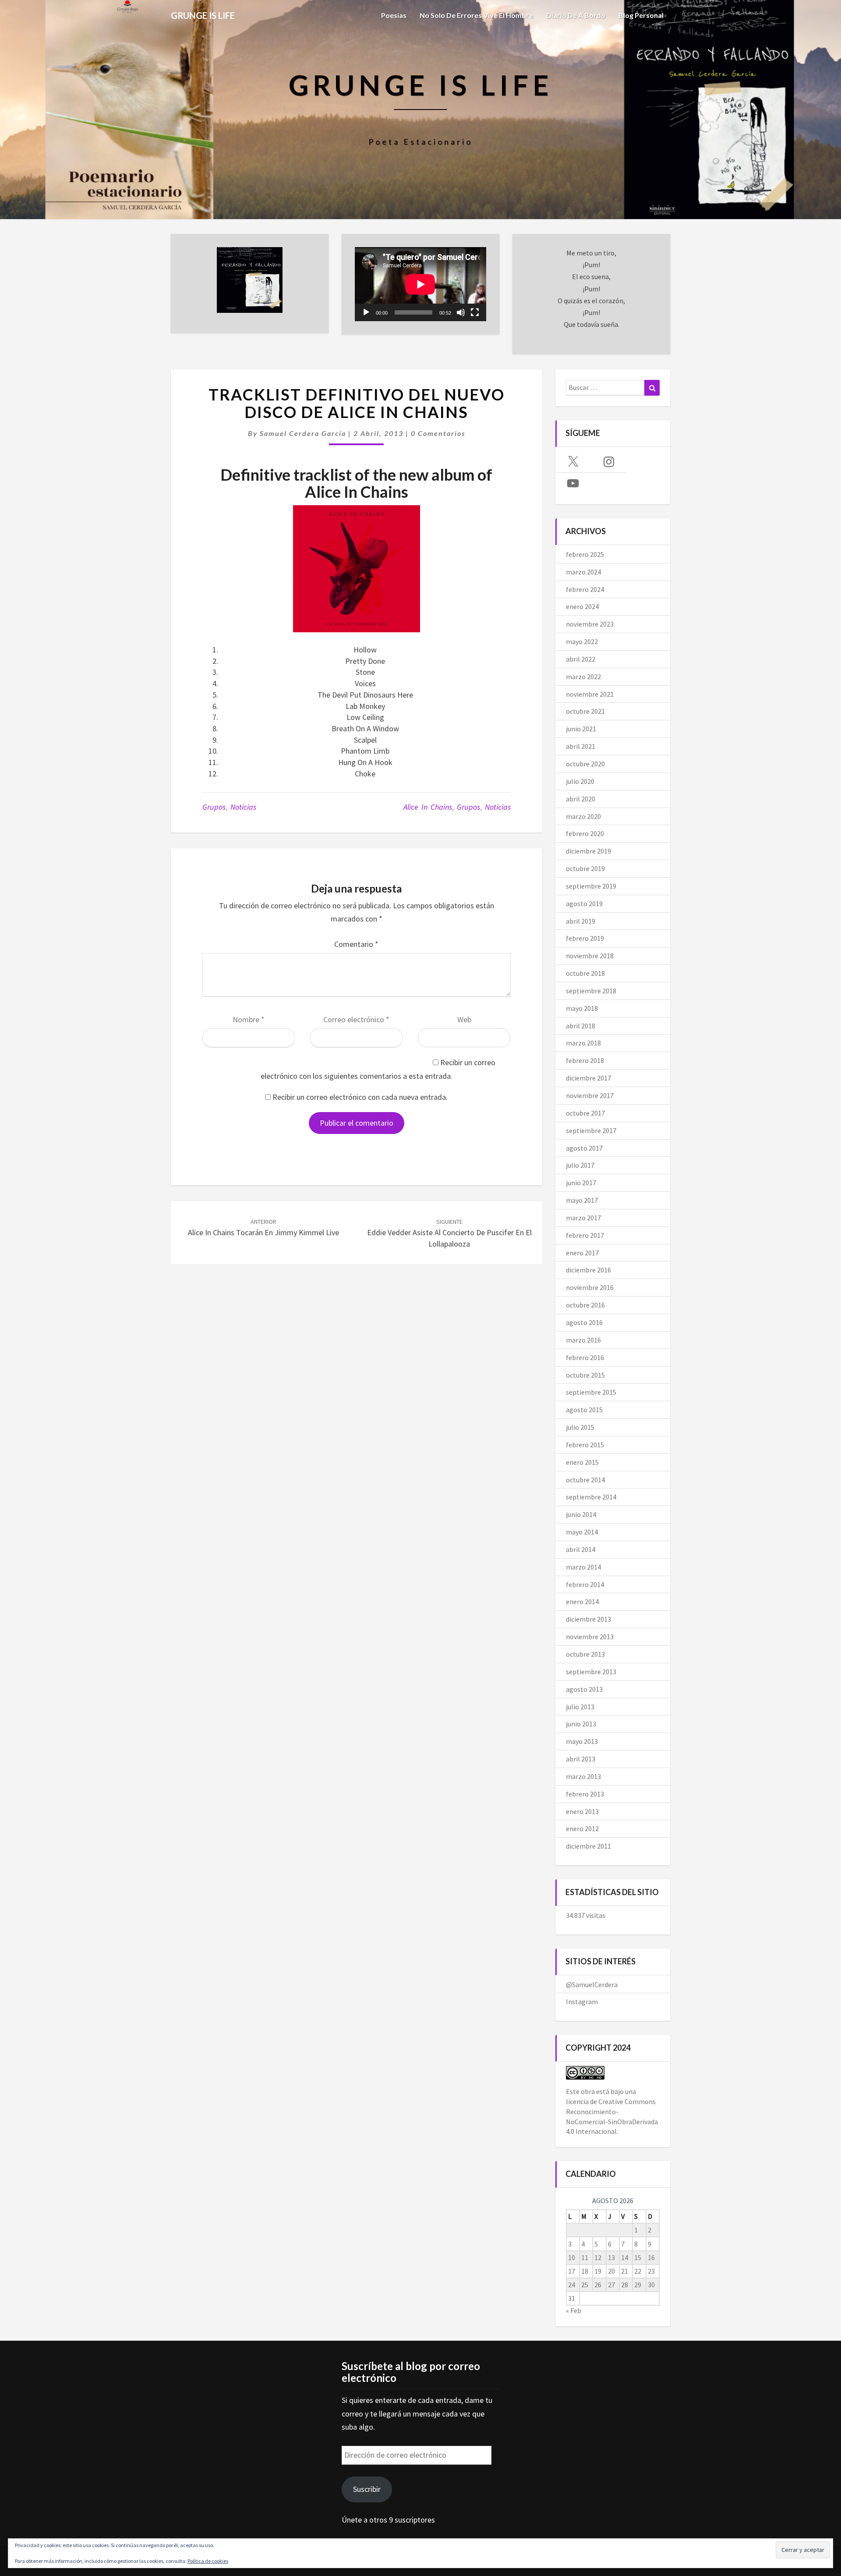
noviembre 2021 (590, 694)
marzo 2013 (583, 1776)
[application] (420, 284)
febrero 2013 (585, 1794)
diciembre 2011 (588, 1846)
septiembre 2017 (591, 1130)
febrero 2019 (585, 938)
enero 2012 (582, 1828)
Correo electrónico (356, 1019)
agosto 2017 (584, 1148)
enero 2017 (582, 1253)
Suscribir (367, 2489)
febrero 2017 (585, 1235)
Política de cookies (208, 2561)
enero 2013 (582, 1811)
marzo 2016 (583, 1340)
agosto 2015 (584, 1410)
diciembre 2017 (588, 1078)
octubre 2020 (585, 764)
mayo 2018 (582, 1008)
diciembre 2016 (588, 1270)
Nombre (249, 1019)
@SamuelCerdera (592, 1984)
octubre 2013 (585, 1654)
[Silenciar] (461, 312)
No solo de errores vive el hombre (476, 15)
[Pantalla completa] (475, 312)
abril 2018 (581, 1026)
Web (464, 1019)
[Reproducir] (366, 312)
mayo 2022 (582, 641)
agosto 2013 (584, 1689)
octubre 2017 (585, 1113)
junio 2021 (581, 729)
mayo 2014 (582, 1532)
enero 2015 (582, 1462)
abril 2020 (581, 799)
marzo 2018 (583, 1043)
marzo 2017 (583, 1218)
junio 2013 (581, 1724)
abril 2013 (581, 1759)
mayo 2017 (582, 1200)
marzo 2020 (583, 816)
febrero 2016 (585, 1357)
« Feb (574, 2310)
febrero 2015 (585, 1445)
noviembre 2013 (590, 1637)
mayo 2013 (582, 1741)
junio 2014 (581, 1514)
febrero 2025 (585, 554)
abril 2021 (581, 746)
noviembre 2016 (590, 1287)
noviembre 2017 (590, 1095)
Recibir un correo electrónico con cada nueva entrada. (360, 1097)
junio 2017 (581, 1183)
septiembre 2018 (591, 991)
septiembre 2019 (591, 886)
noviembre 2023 (590, 624)
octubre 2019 (585, 868)
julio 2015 (580, 1427)
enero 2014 (582, 1602)
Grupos (214, 807)
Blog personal (641, 15)
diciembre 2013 (588, 1619)
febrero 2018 (585, 1060)
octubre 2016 (585, 1305)
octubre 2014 (585, 1480)
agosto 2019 (584, 904)
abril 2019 (581, 921)
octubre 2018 (585, 973)
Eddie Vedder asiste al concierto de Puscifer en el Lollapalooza (449, 1233)
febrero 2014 (585, 1584)
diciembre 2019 (588, 851)
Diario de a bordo (576, 15)
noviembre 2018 (590, 956)
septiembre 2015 (591, 1392)
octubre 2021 (585, 711)
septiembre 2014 (591, 1497)
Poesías (394, 15)
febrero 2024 (585, 589)
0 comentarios (438, 433)
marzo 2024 (583, 572)
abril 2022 (581, 659)
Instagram (582, 2002)
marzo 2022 (583, 677)
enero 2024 (582, 606)
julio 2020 (580, 781)
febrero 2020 (585, 833)
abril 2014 (581, 1549)
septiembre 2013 (591, 1672)
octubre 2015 (585, 1375)
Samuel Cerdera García (303, 433)
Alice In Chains (428, 807)
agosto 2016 (584, 1322)
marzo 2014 (583, 1567)
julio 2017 (580, 1165)
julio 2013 (580, 1707)
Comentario (356, 944)
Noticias (243, 807)
